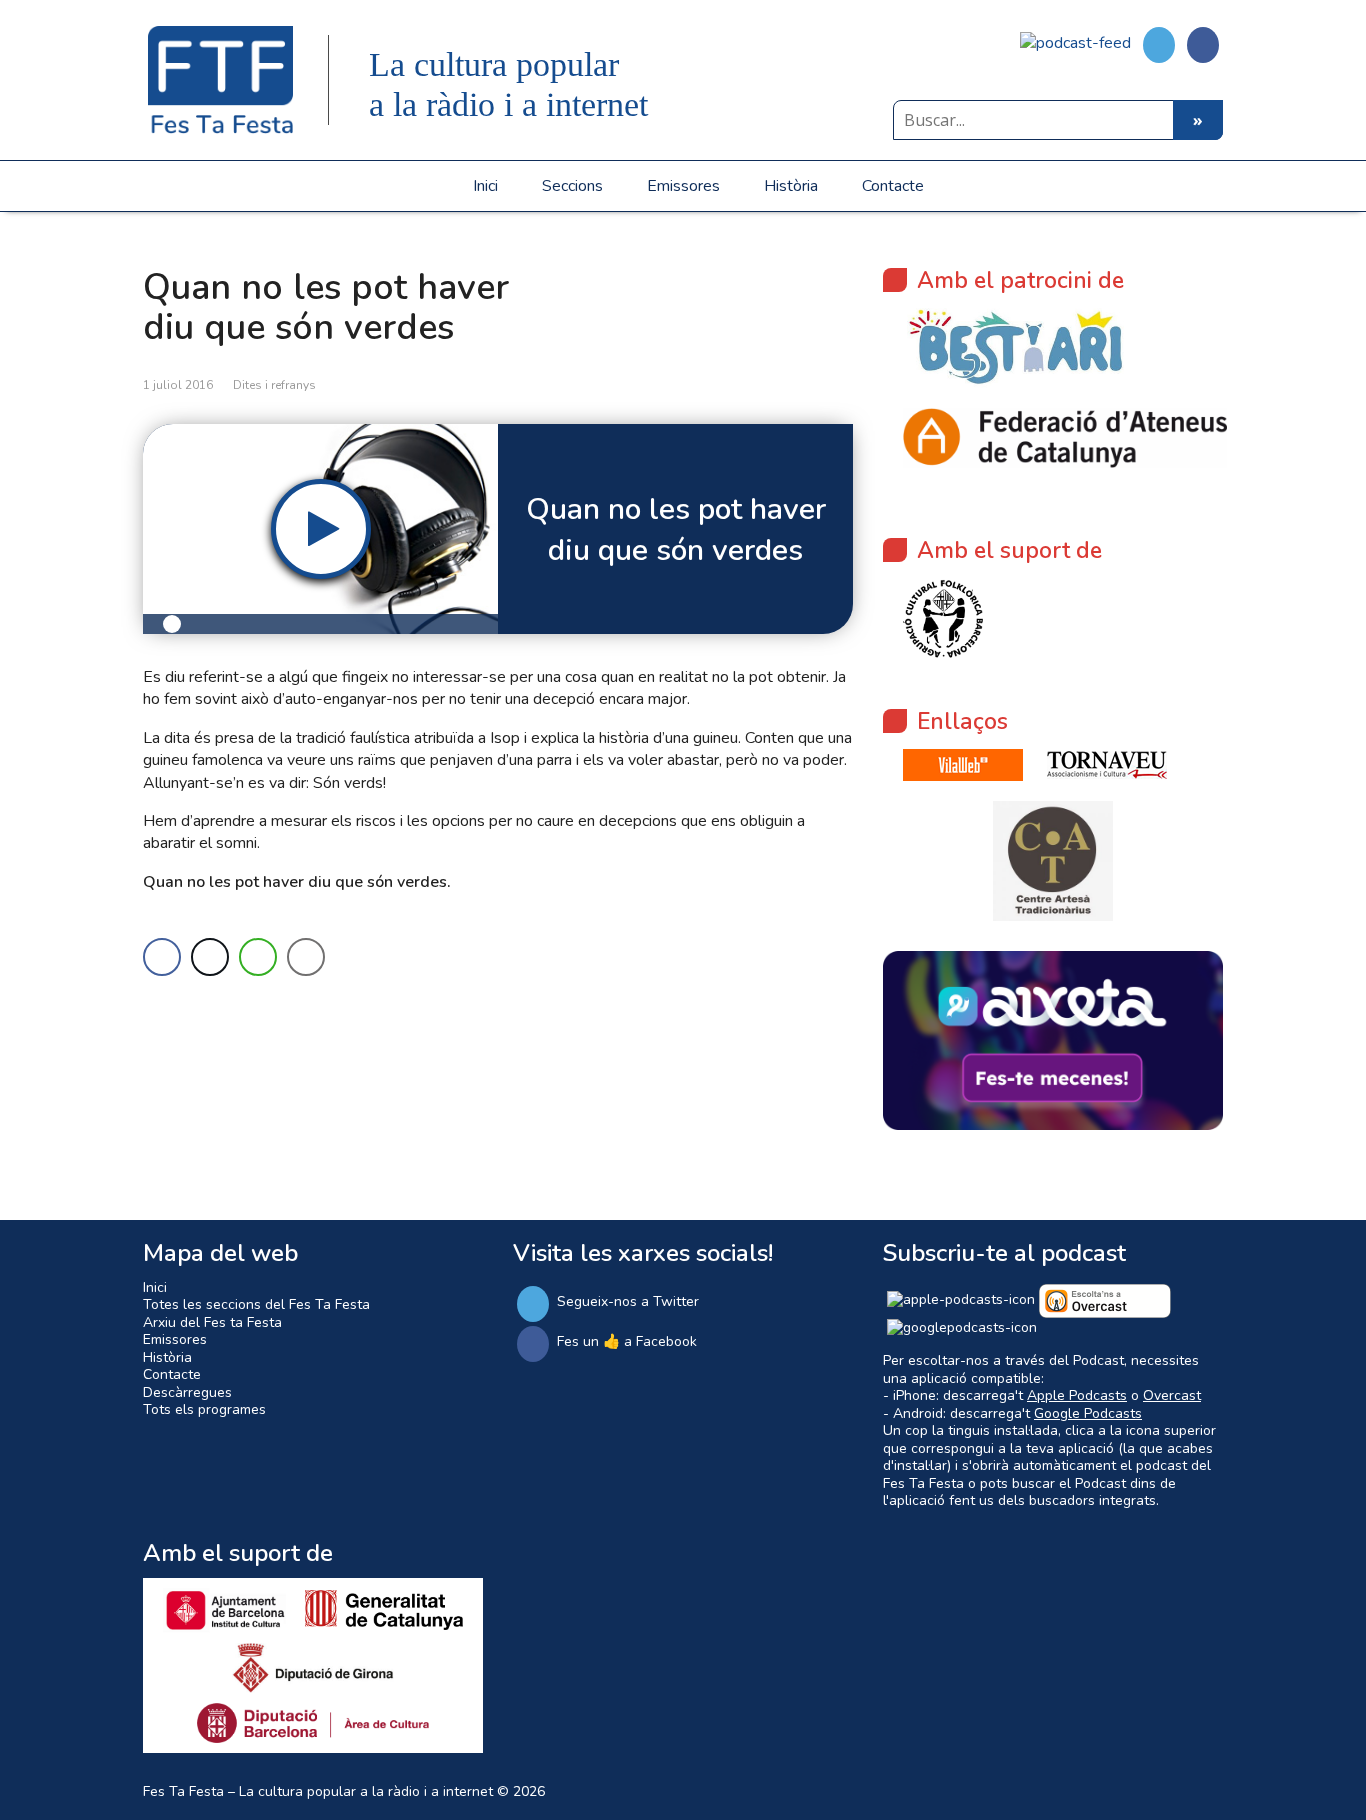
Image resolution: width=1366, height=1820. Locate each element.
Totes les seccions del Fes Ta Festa (256, 1304)
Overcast (1172, 1395)
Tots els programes (204, 1409)
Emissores (683, 186)
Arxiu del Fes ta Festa (212, 1322)
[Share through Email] (306, 957)
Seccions (572, 186)
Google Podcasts (1088, 1413)
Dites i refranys (274, 385)
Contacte (893, 186)
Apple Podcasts (1077, 1395)
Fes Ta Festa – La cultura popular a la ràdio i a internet (318, 1791)
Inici (485, 186)
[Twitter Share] (210, 957)
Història (791, 186)
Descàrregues (187, 1392)
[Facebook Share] (162, 957)
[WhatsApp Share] (258, 957)
